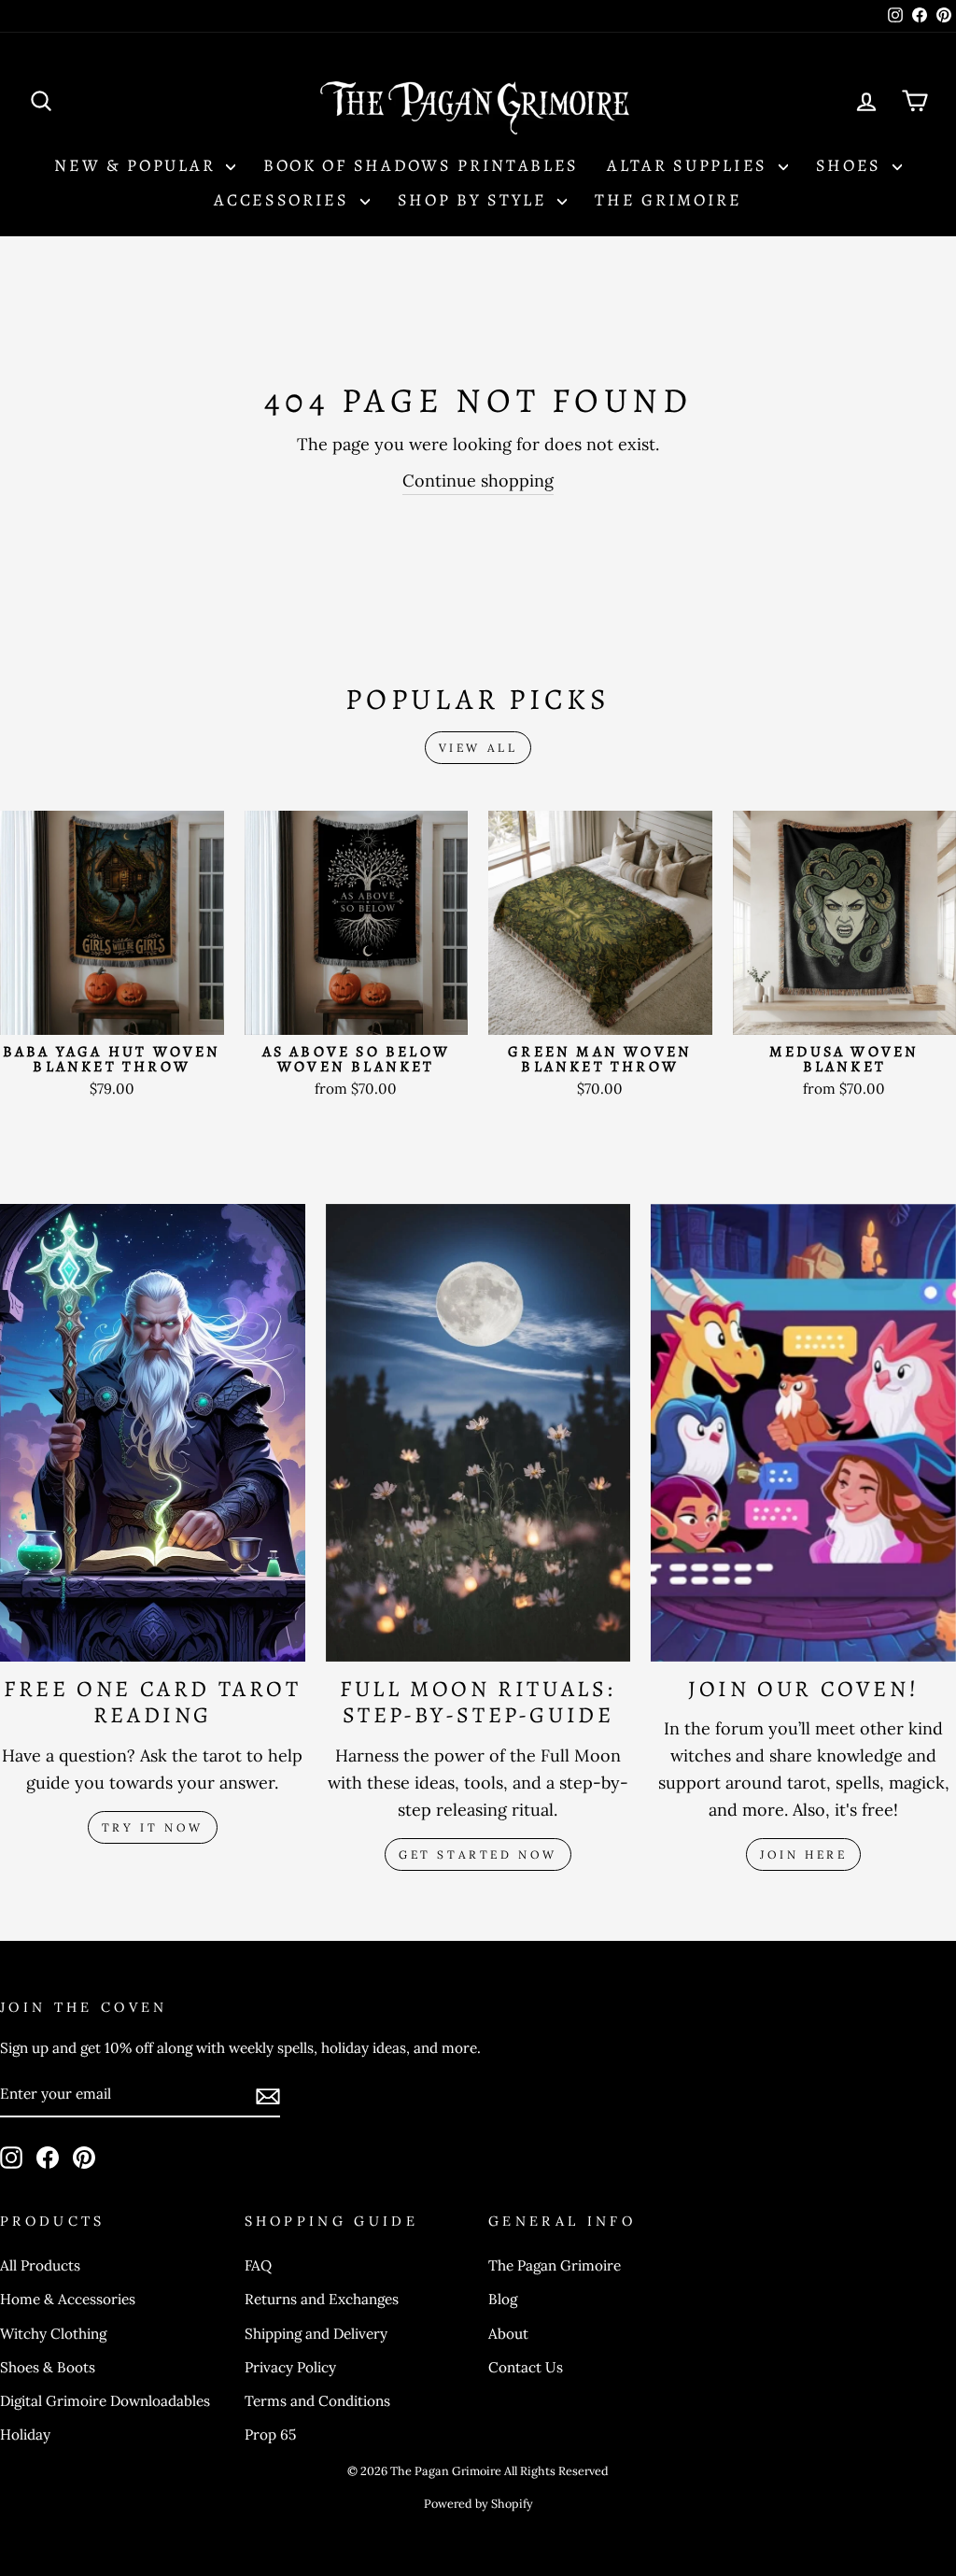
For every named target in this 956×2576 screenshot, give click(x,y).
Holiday (25, 2434)
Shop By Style (476, 200)
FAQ (258, 2265)
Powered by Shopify (478, 2503)
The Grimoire (668, 200)
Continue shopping (478, 481)
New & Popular (138, 165)
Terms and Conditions (317, 2401)
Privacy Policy (290, 2367)
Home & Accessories (68, 2299)
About (508, 2334)
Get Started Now (478, 1854)
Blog (503, 2299)
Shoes (852, 165)
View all (478, 748)
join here (803, 1854)
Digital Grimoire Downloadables (105, 2401)
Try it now (153, 1827)
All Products (40, 2265)
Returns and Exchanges (322, 2299)
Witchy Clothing (53, 2334)
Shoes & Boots (48, 2367)
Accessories (284, 200)
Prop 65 (270, 2434)
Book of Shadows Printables (421, 165)
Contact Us (526, 2367)
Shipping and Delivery (316, 2334)
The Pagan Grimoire (555, 2265)
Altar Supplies (690, 165)
